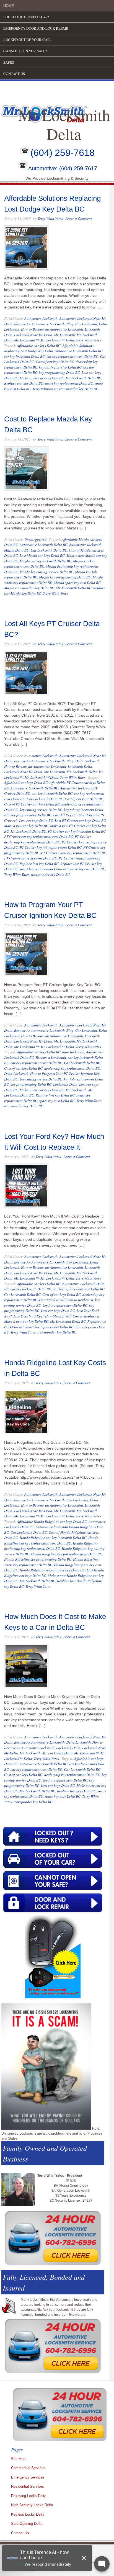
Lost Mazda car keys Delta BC (42, 555)
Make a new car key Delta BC (42, 378)
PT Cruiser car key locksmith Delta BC (77, 831)
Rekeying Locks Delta (29, 2496)
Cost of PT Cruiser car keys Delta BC (32, 804)
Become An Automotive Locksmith (39, 324)
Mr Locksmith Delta (64, 124)
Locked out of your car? (27, 40)
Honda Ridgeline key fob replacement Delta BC (67, 1554)
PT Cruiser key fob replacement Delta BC (51, 847)
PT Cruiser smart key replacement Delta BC (74, 853)
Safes (9, 62)
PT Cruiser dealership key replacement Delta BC (48, 839)
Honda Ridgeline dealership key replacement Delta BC (51, 1546)
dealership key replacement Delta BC (72, 1068)
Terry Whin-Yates (50, 218)
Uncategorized (35, 539)
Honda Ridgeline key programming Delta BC (38, 1559)
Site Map (18, 2459)
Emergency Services (28, 2477)
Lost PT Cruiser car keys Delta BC (80, 820)
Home (9, 6)
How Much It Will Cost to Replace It (66, 1300)
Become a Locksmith (51, 1057)
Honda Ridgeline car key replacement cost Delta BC (51, 1540)
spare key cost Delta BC (87, 869)
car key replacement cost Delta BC (72, 356)
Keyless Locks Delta (28, 2514)
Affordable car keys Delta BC (39, 346)
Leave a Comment (79, 218)
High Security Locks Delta (32, 2505)
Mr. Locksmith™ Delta (57, 340)
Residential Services (28, 2486)
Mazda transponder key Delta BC (29, 588)
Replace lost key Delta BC (24, 383)
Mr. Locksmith (64, 335)
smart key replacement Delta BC (69, 383)
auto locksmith (73, 1052)
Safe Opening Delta (27, 2524)
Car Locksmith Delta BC (49, 550)
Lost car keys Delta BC (36, 820)
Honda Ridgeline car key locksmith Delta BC (53, 1538)
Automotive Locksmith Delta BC (79, 351)
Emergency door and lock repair (36, 28)
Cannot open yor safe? (25, 51)
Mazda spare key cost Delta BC (77, 583)
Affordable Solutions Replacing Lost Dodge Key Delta (49, 348)
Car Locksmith (86, 324)
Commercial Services (28, 2468)
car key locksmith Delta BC (24, 356)
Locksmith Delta (80, 766)
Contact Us (14, 74)
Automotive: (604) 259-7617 (63, 169)
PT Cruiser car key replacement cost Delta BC (39, 837)
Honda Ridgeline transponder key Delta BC (52, 1570)
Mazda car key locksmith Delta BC (46, 561)
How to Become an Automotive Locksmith (52, 329)
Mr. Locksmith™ (26, 340)
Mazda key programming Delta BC (65, 577)
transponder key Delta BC (79, 389)
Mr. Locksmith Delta (82, 772)
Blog (70, 324)
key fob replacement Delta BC (65, 1305)
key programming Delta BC (59, 372)
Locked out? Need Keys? (26, 17)
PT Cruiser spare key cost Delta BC (31, 858)
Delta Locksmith (87, 761)
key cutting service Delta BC (60, 367)
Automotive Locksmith (41, 318)
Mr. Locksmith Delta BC (83, 378)
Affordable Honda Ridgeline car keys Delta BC (52, 1522)
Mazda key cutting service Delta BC (46, 572)
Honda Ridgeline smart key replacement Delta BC (51, 1562)
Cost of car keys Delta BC (55, 362)
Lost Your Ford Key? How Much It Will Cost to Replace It (56, 1316)
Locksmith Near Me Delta (33, 335)
